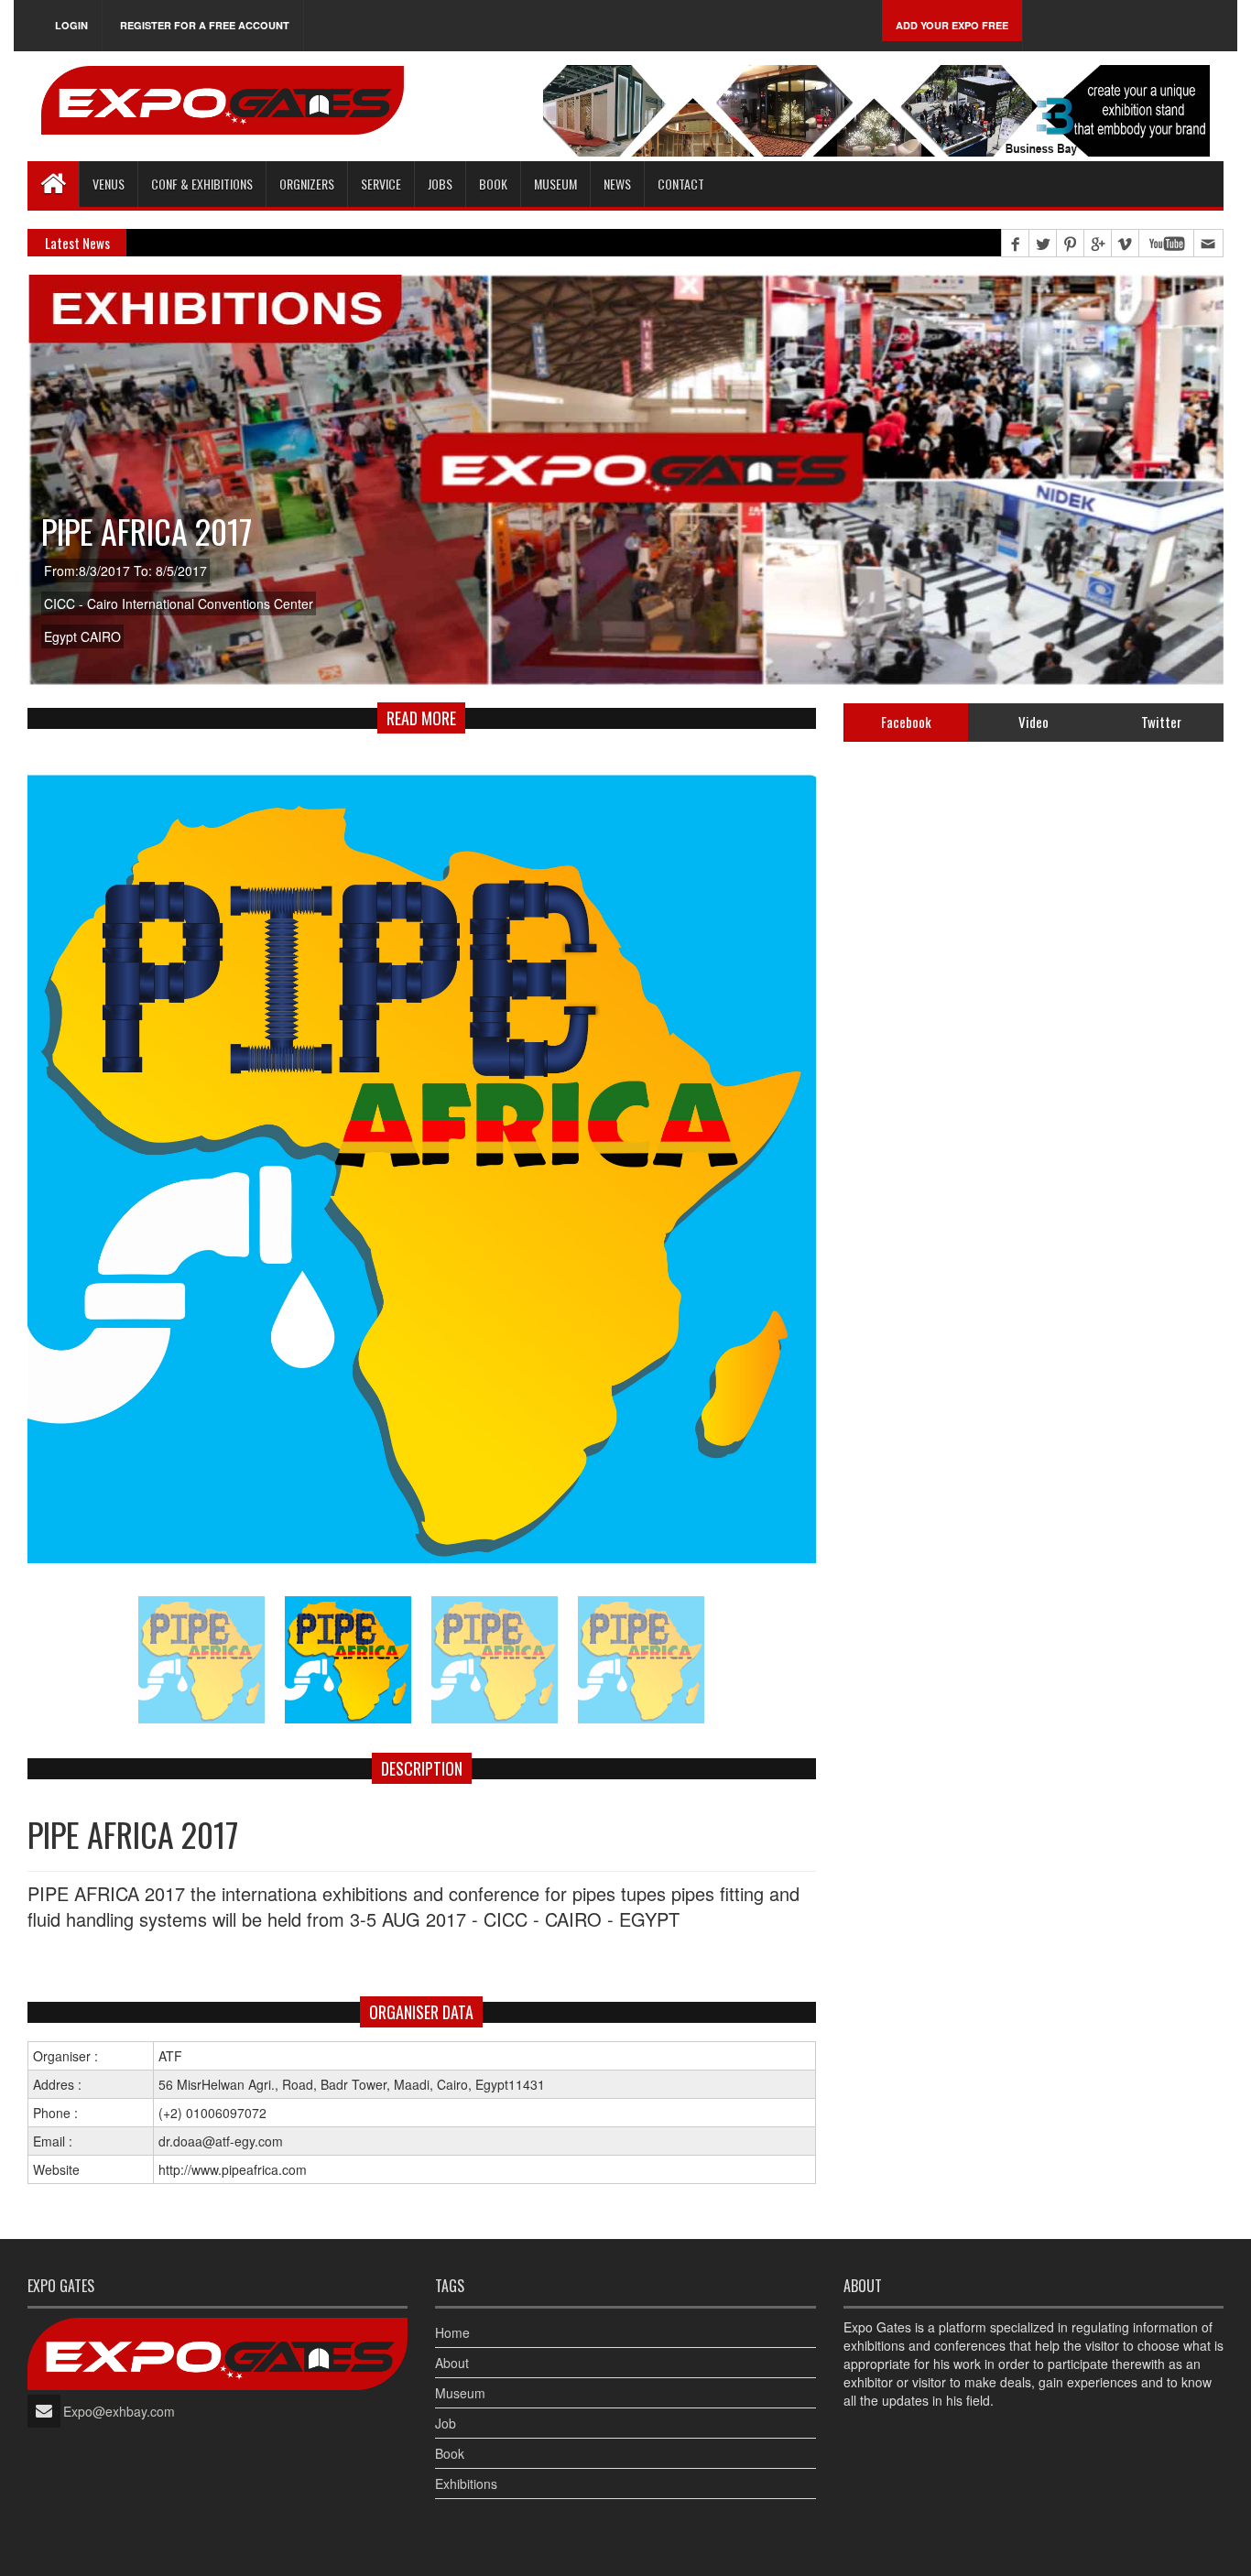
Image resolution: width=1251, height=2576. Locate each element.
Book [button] (493, 184)
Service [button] (381, 184)
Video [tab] (1033, 722)
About (452, 2363)
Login (71, 25)
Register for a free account (205, 25)
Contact (681, 184)
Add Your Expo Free (952, 25)
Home (452, 2332)
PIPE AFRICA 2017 (147, 531)
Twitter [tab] (1161, 722)
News (617, 184)
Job (446, 2423)
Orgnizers (307, 184)
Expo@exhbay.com (119, 2411)
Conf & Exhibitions (202, 184)
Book (450, 2453)
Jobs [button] (440, 184)
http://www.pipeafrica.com (233, 2169)
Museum (555, 184)
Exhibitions (466, 2484)
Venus (109, 184)
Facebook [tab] (906, 722)
